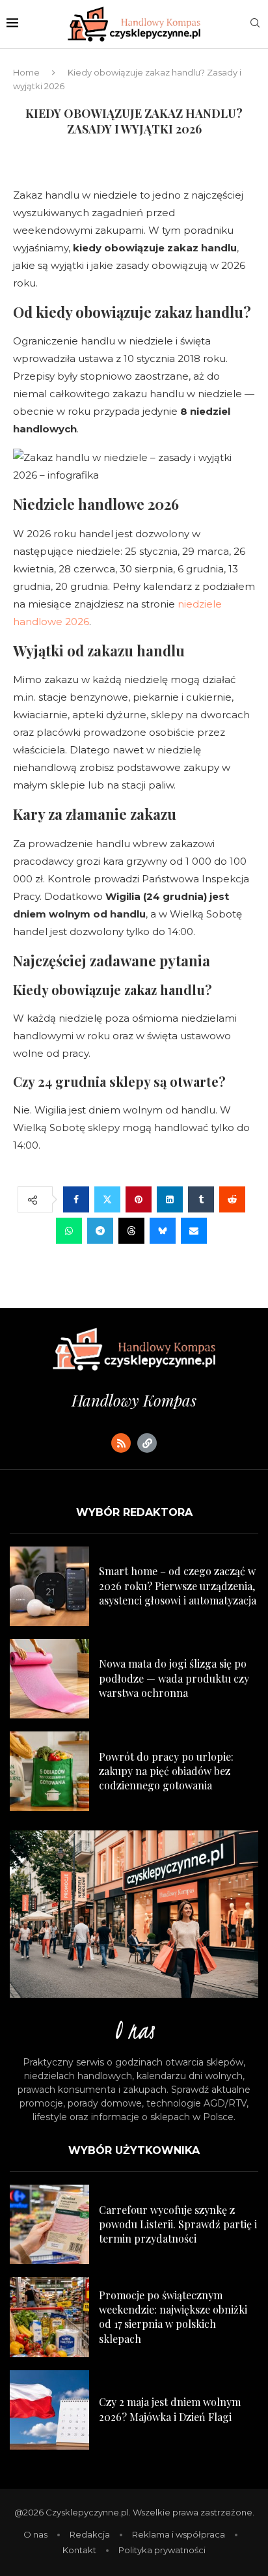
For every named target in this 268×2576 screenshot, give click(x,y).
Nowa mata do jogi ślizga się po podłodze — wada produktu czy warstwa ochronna (174, 1678)
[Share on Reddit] (232, 1199)
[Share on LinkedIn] (170, 1199)
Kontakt (79, 2550)
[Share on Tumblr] (201, 1199)
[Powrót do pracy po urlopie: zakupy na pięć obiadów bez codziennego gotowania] (49, 1771)
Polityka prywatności (162, 2550)
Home (26, 72)
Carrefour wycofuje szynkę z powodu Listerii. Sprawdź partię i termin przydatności (178, 2224)
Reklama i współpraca (179, 2534)
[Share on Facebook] (76, 1199)
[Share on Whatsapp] (69, 1231)
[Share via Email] (194, 1231)
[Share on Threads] (131, 1231)
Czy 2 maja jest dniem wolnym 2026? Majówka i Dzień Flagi (170, 2409)
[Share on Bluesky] (163, 1231)
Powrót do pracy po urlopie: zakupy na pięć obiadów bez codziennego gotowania (166, 1771)
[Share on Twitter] (107, 1199)
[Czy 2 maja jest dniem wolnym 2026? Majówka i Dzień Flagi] (49, 2410)
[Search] (255, 24)
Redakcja (90, 2534)
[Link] (147, 1443)
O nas (35, 2534)
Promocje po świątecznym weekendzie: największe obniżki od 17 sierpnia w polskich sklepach (173, 2317)
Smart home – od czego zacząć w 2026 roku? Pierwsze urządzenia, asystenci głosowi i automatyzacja (178, 1586)
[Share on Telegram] (100, 1231)
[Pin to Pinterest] (139, 1199)
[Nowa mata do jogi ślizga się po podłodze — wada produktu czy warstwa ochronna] (49, 1679)
